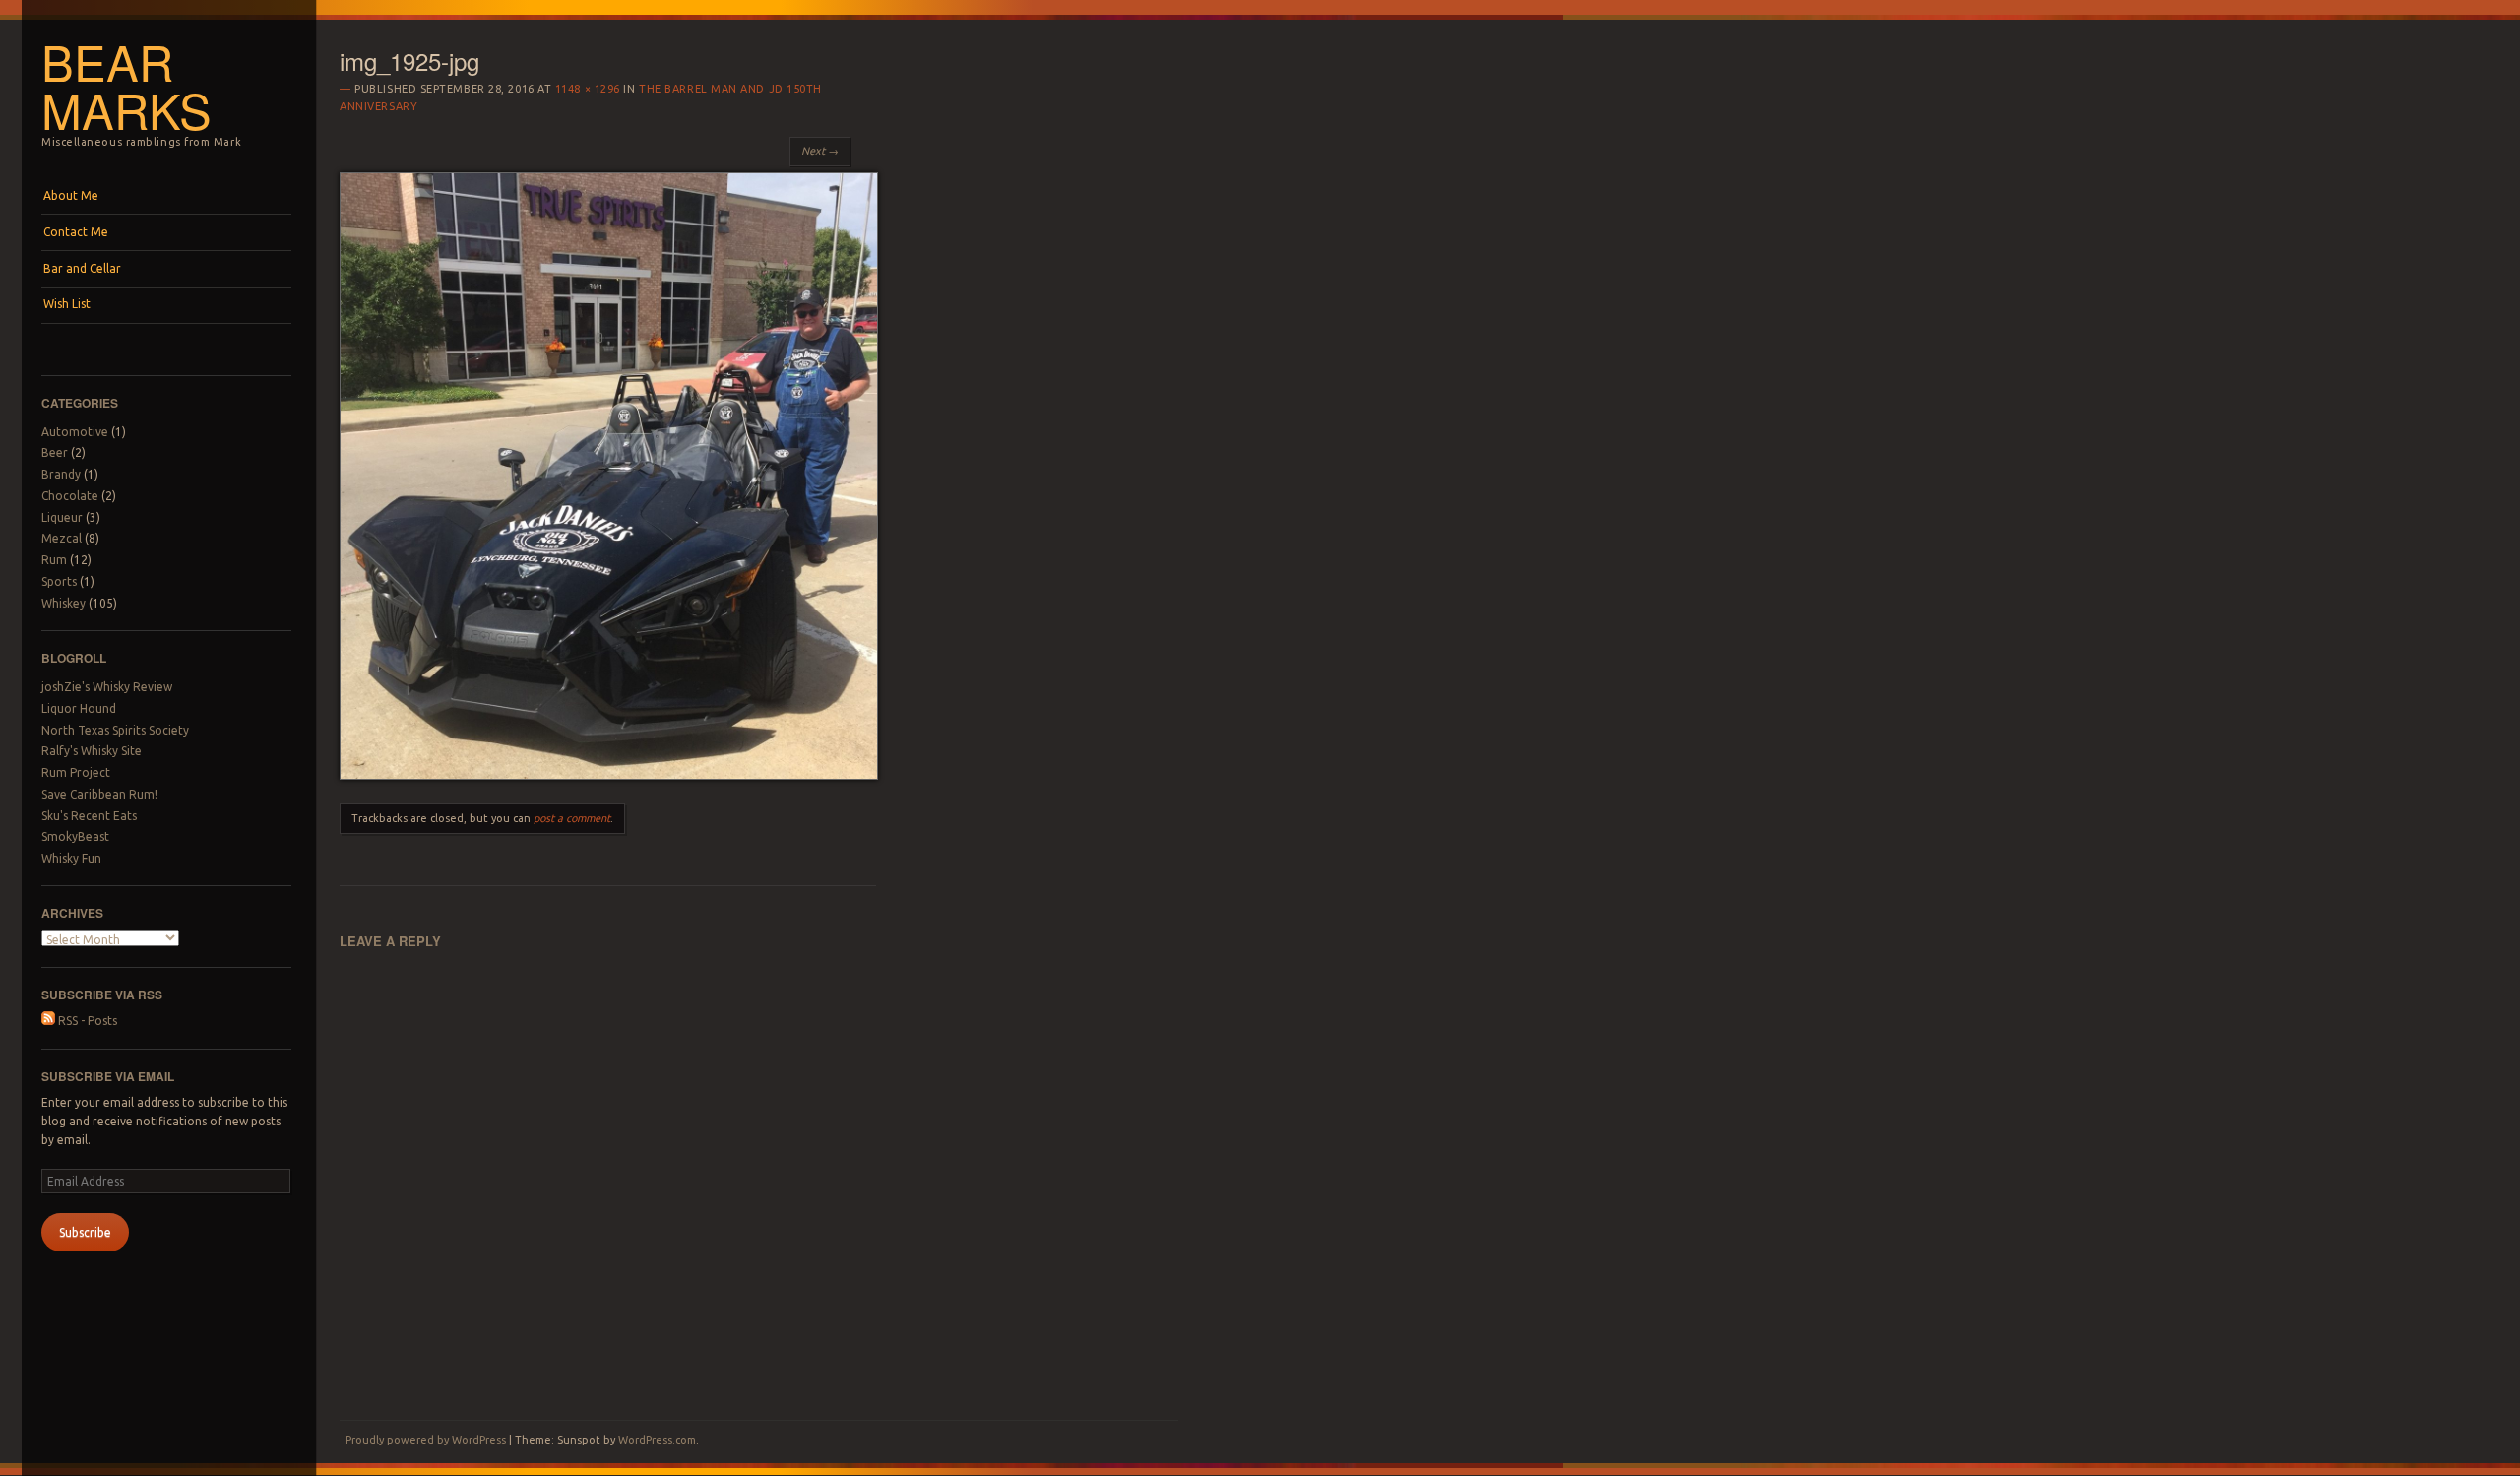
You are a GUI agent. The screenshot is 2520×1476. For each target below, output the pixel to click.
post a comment (572, 818)
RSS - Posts (86, 1021)
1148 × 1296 (588, 89)
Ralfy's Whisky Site (92, 751)
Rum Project (76, 772)
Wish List (67, 304)
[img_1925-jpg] (609, 775)
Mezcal (62, 538)
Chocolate (70, 496)
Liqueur (62, 517)
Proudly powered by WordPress (426, 1440)
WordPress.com (657, 1440)
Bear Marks (126, 85)
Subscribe (85, 1232)
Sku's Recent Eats (89, 816)
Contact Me (76, 232)
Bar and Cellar (82, 268)
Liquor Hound (79, 708)
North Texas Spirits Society (115, 730)
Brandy (61, 474)
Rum (54, 560)
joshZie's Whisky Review (107, 687)
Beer (55, 452)
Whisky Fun (71, 858)
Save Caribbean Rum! (99, 794)
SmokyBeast (75, 836)
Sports (59, 581)
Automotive (75, 432)
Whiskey (63, 603)
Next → (820, 151)
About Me (71, 195)
